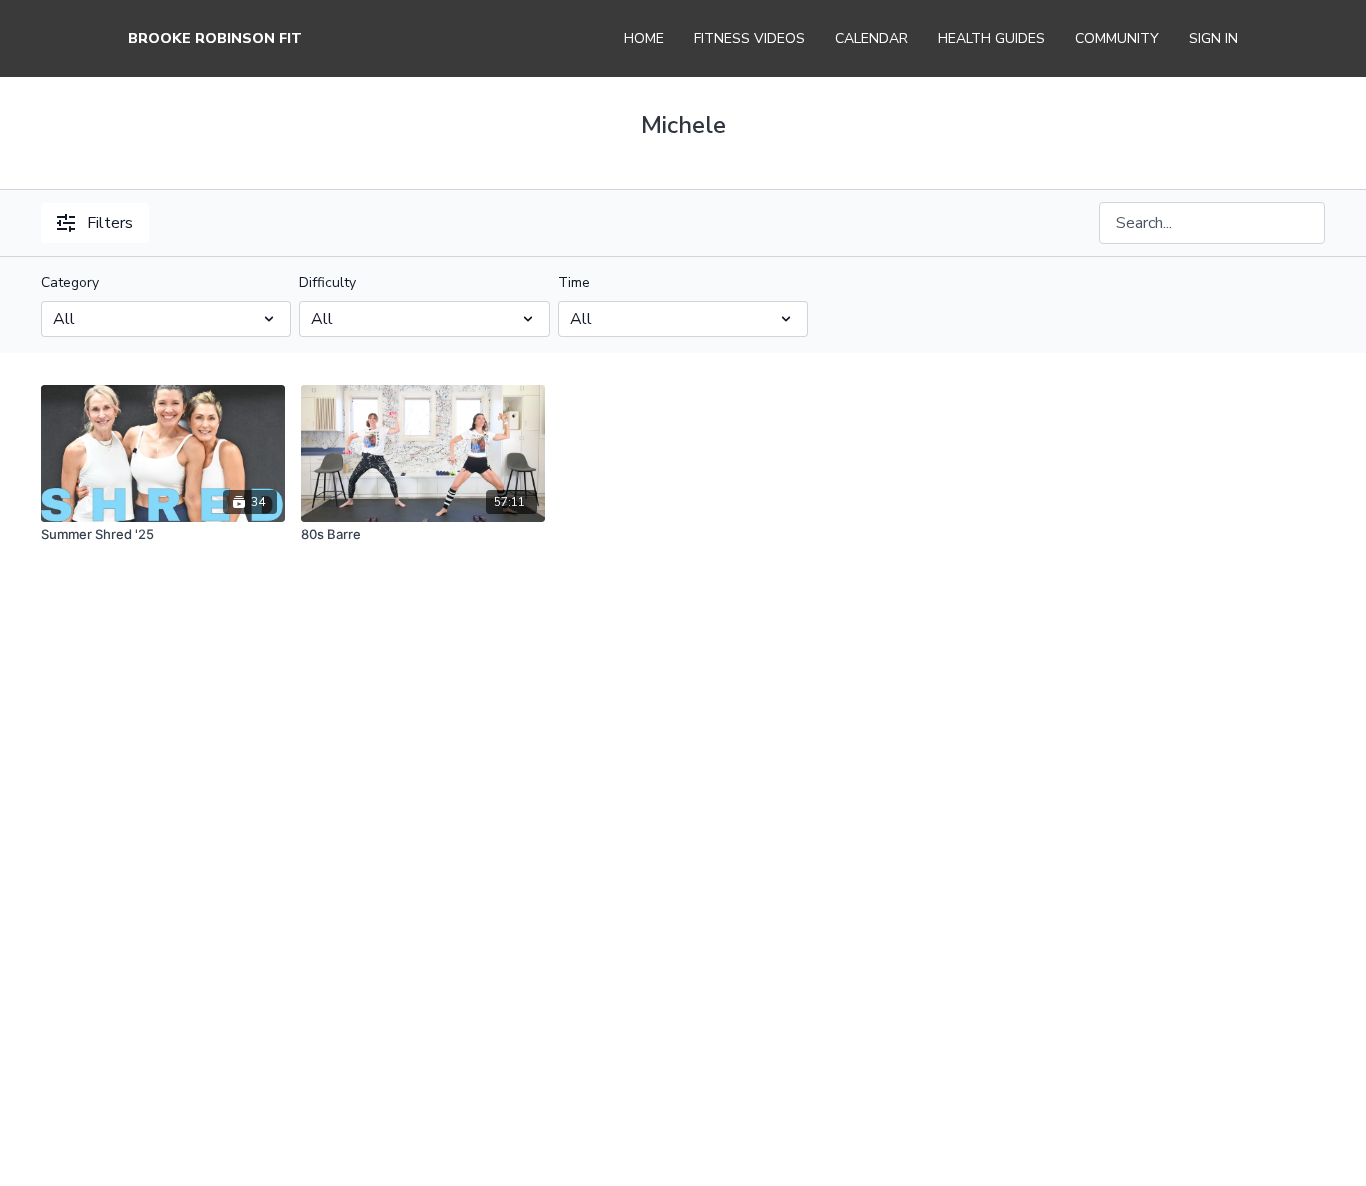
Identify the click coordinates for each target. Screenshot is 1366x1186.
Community (1117, 38)
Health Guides (991, 38)
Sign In (1213, 38)
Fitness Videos (749, 38)
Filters (110, 223)
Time (574, 282)
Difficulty (327, 282)
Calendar (871, 38)
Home (644, 38)
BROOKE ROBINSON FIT (215, 38)
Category (70, 282)
